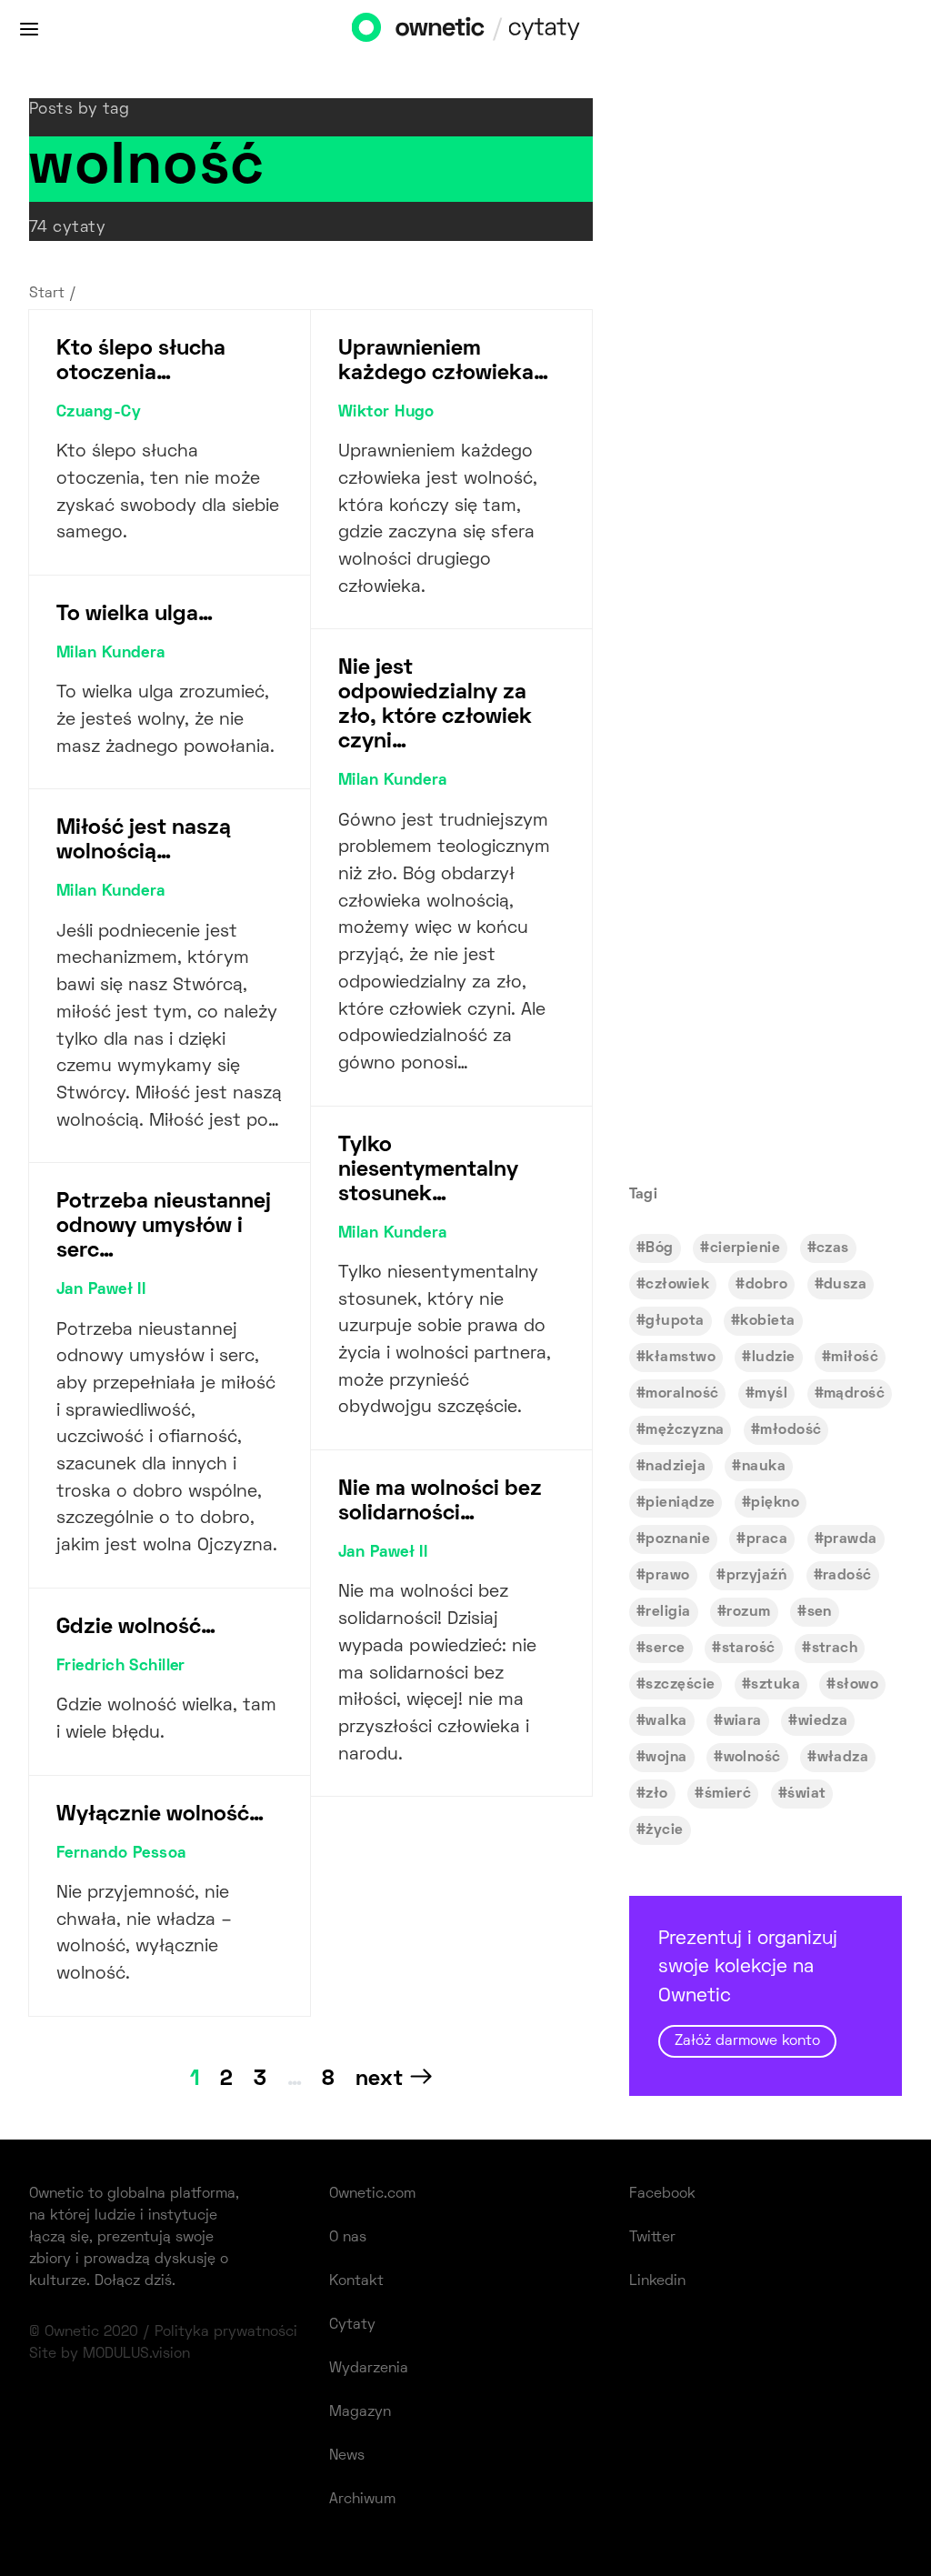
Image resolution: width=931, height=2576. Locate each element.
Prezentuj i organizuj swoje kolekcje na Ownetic (748, 1990)
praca (767, 1539)
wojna (666, 1758)
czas (833, 1248)
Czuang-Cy (99, 413)
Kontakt (356, 2281)
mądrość (854, 1394)
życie (664, 1830)
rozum (748, 1612)
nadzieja (676, 1467)
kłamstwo (681, 1358)
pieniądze (680, 1503)
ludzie (774, 1358)
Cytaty (352, 2325)
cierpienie (745, 1248)
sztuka (776, 1685)
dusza (845, 1285)
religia (668, 1612)
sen (820, 1612)
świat (806, 1794)
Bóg (659, 1248)
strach (835, 1649)
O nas (348, 2238)
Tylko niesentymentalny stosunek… (428, 1170)
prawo (667, 1576)
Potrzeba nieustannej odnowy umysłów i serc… (164, 1227)
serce (665, 1649)
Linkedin (657, 2281)
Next (379, 2080)
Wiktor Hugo (386, 413)
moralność (682, 1394)
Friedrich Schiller (121, 1667)
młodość (791, 1430)
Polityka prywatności (226, 2332)
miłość (855, 1358)
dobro (766, 1285)
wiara (743, 1721)
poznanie (678, 1539)
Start (47, 294)
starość (749, 1649)
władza (843, 1758)
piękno (775, 1503)
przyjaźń (757, 1576)
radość (847, 1576)
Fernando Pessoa (121, 1854)
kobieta (767, 1321)
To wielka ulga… (135, 615)
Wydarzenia (369, 2369)
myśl (771, 1394)
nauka (764, 1467)
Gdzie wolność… (136, 1628)
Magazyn (360, 2412)
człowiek (677, 1285)
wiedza (823, 1721)
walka (666, 1721)
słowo (857, 1685)
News (347, 2456)
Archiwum (362, 2500)
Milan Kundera (111, 654)
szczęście (680, 1685)
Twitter (652, 2238)
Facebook (662, 2194)
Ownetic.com (372, 2194)
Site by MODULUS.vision (110, 2354)
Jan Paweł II (101, 1290)
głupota (675, 1321)
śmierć (728, 1794)
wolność (752, 1758)
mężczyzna (685, 1430)
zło (656, 1794)
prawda (851, 1539)
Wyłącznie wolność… (160, 1815)
